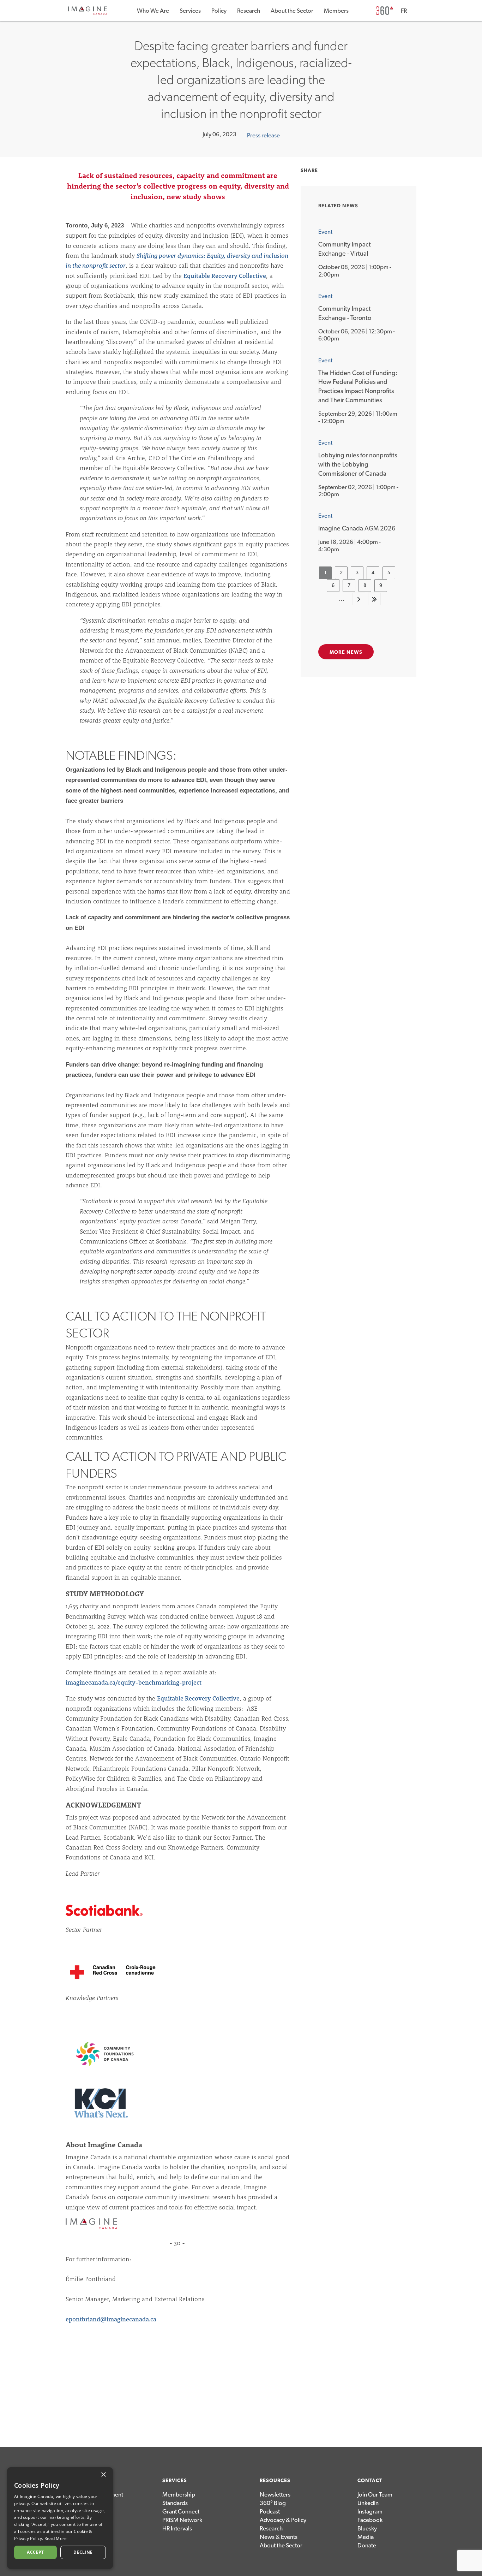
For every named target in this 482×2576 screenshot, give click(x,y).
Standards (175, 2503)
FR (404, 11)
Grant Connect (181, 2512)
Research (249, 11)
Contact (370, 2481)
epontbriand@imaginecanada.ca (111, 2319)
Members (336, 11)
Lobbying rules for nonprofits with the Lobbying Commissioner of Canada (358, 465)
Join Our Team (375, 2495)
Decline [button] (83, 2552)
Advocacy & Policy (283, 2520)
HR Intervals (177, 2528)
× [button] (103, 2475)
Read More (56, 2538)
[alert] (60, 2518)
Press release (263, 135)
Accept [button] (35, 2552)
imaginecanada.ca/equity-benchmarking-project (134, 1682)
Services (190, 11)
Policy (219, 11)
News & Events (279, 2537)
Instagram (370, 2512)
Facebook (370, 2520)
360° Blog (273, 2503)
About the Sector (292, 11)
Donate (367, 2545)
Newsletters (275, 2495)
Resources (275, 2481)
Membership (179, 2495)
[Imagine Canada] (88, 14)
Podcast (270, 2512)
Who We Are (153, 11)
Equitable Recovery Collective (225, 276)
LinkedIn (368, 2503)
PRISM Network (182, 2520)
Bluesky (367, 2528)
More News (346, 652)
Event (325, 232)
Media (366, 2537)
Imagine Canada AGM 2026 (357, 529)
